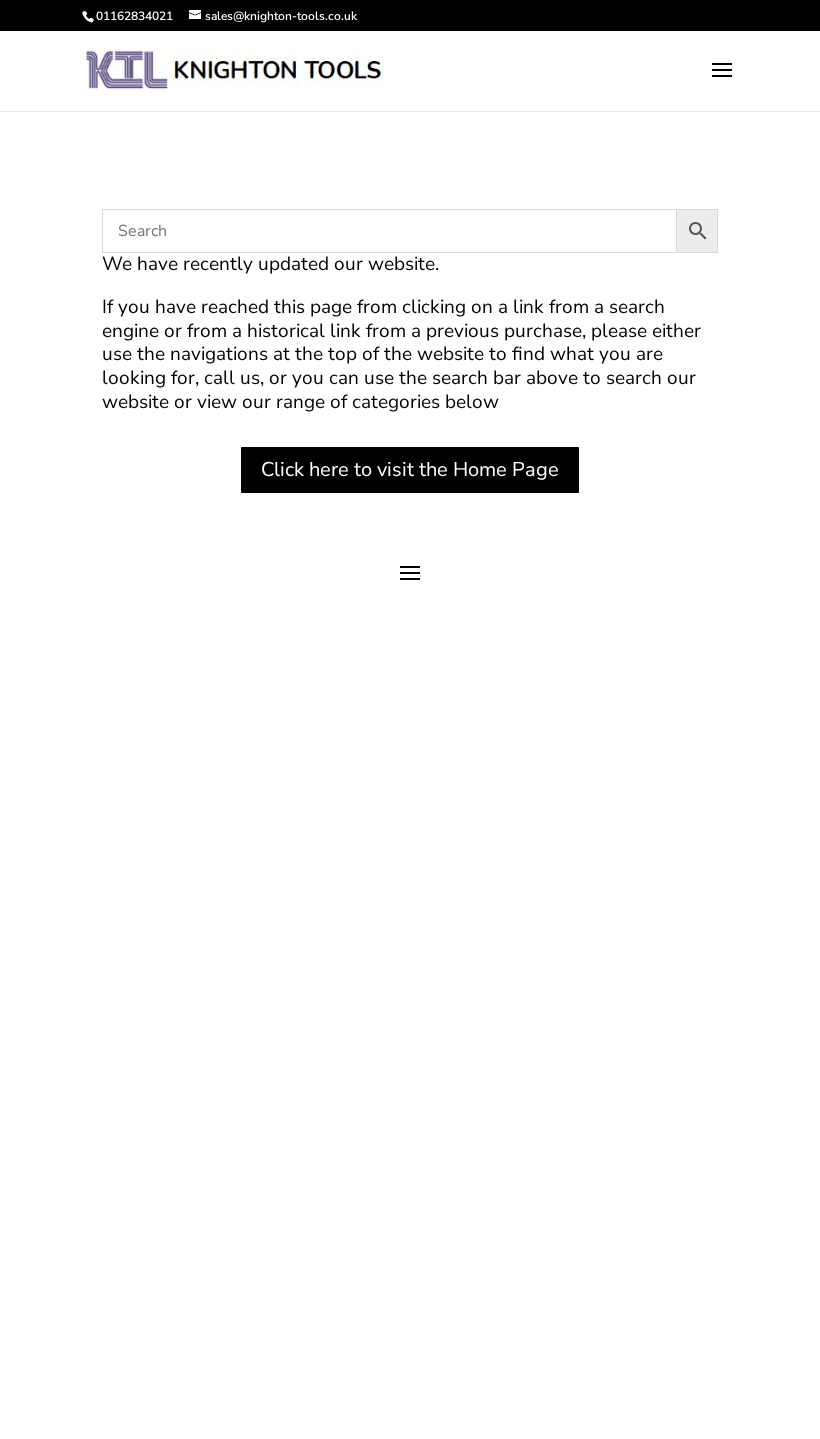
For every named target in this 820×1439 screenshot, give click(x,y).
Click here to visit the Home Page (410, 469)
